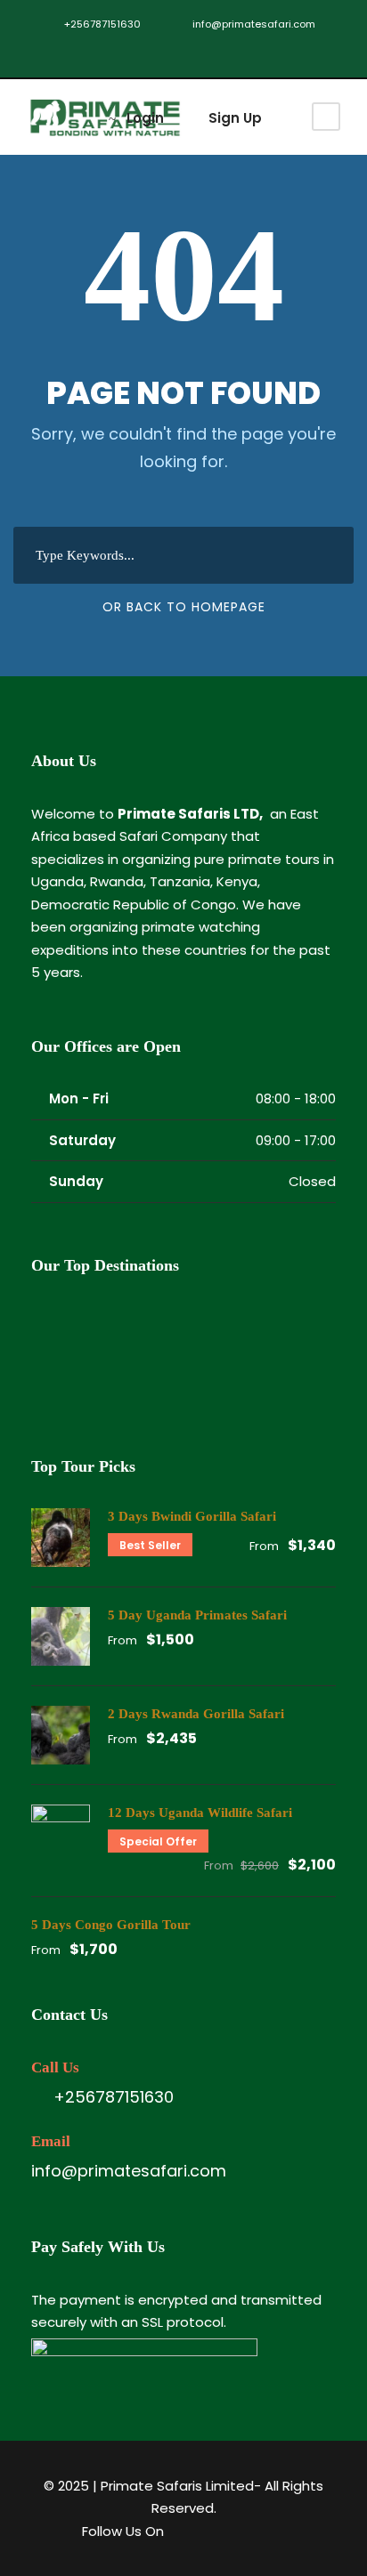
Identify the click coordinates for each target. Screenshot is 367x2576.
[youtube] (115, 52)
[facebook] (62, 52)
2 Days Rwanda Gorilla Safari (196, 1714)
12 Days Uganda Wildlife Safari (200, 1813)
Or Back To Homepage (184, 607)
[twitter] (89, 52)
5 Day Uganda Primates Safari (197, 1615)
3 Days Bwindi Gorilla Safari (192, 1516)
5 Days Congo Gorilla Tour (111, 1925)
